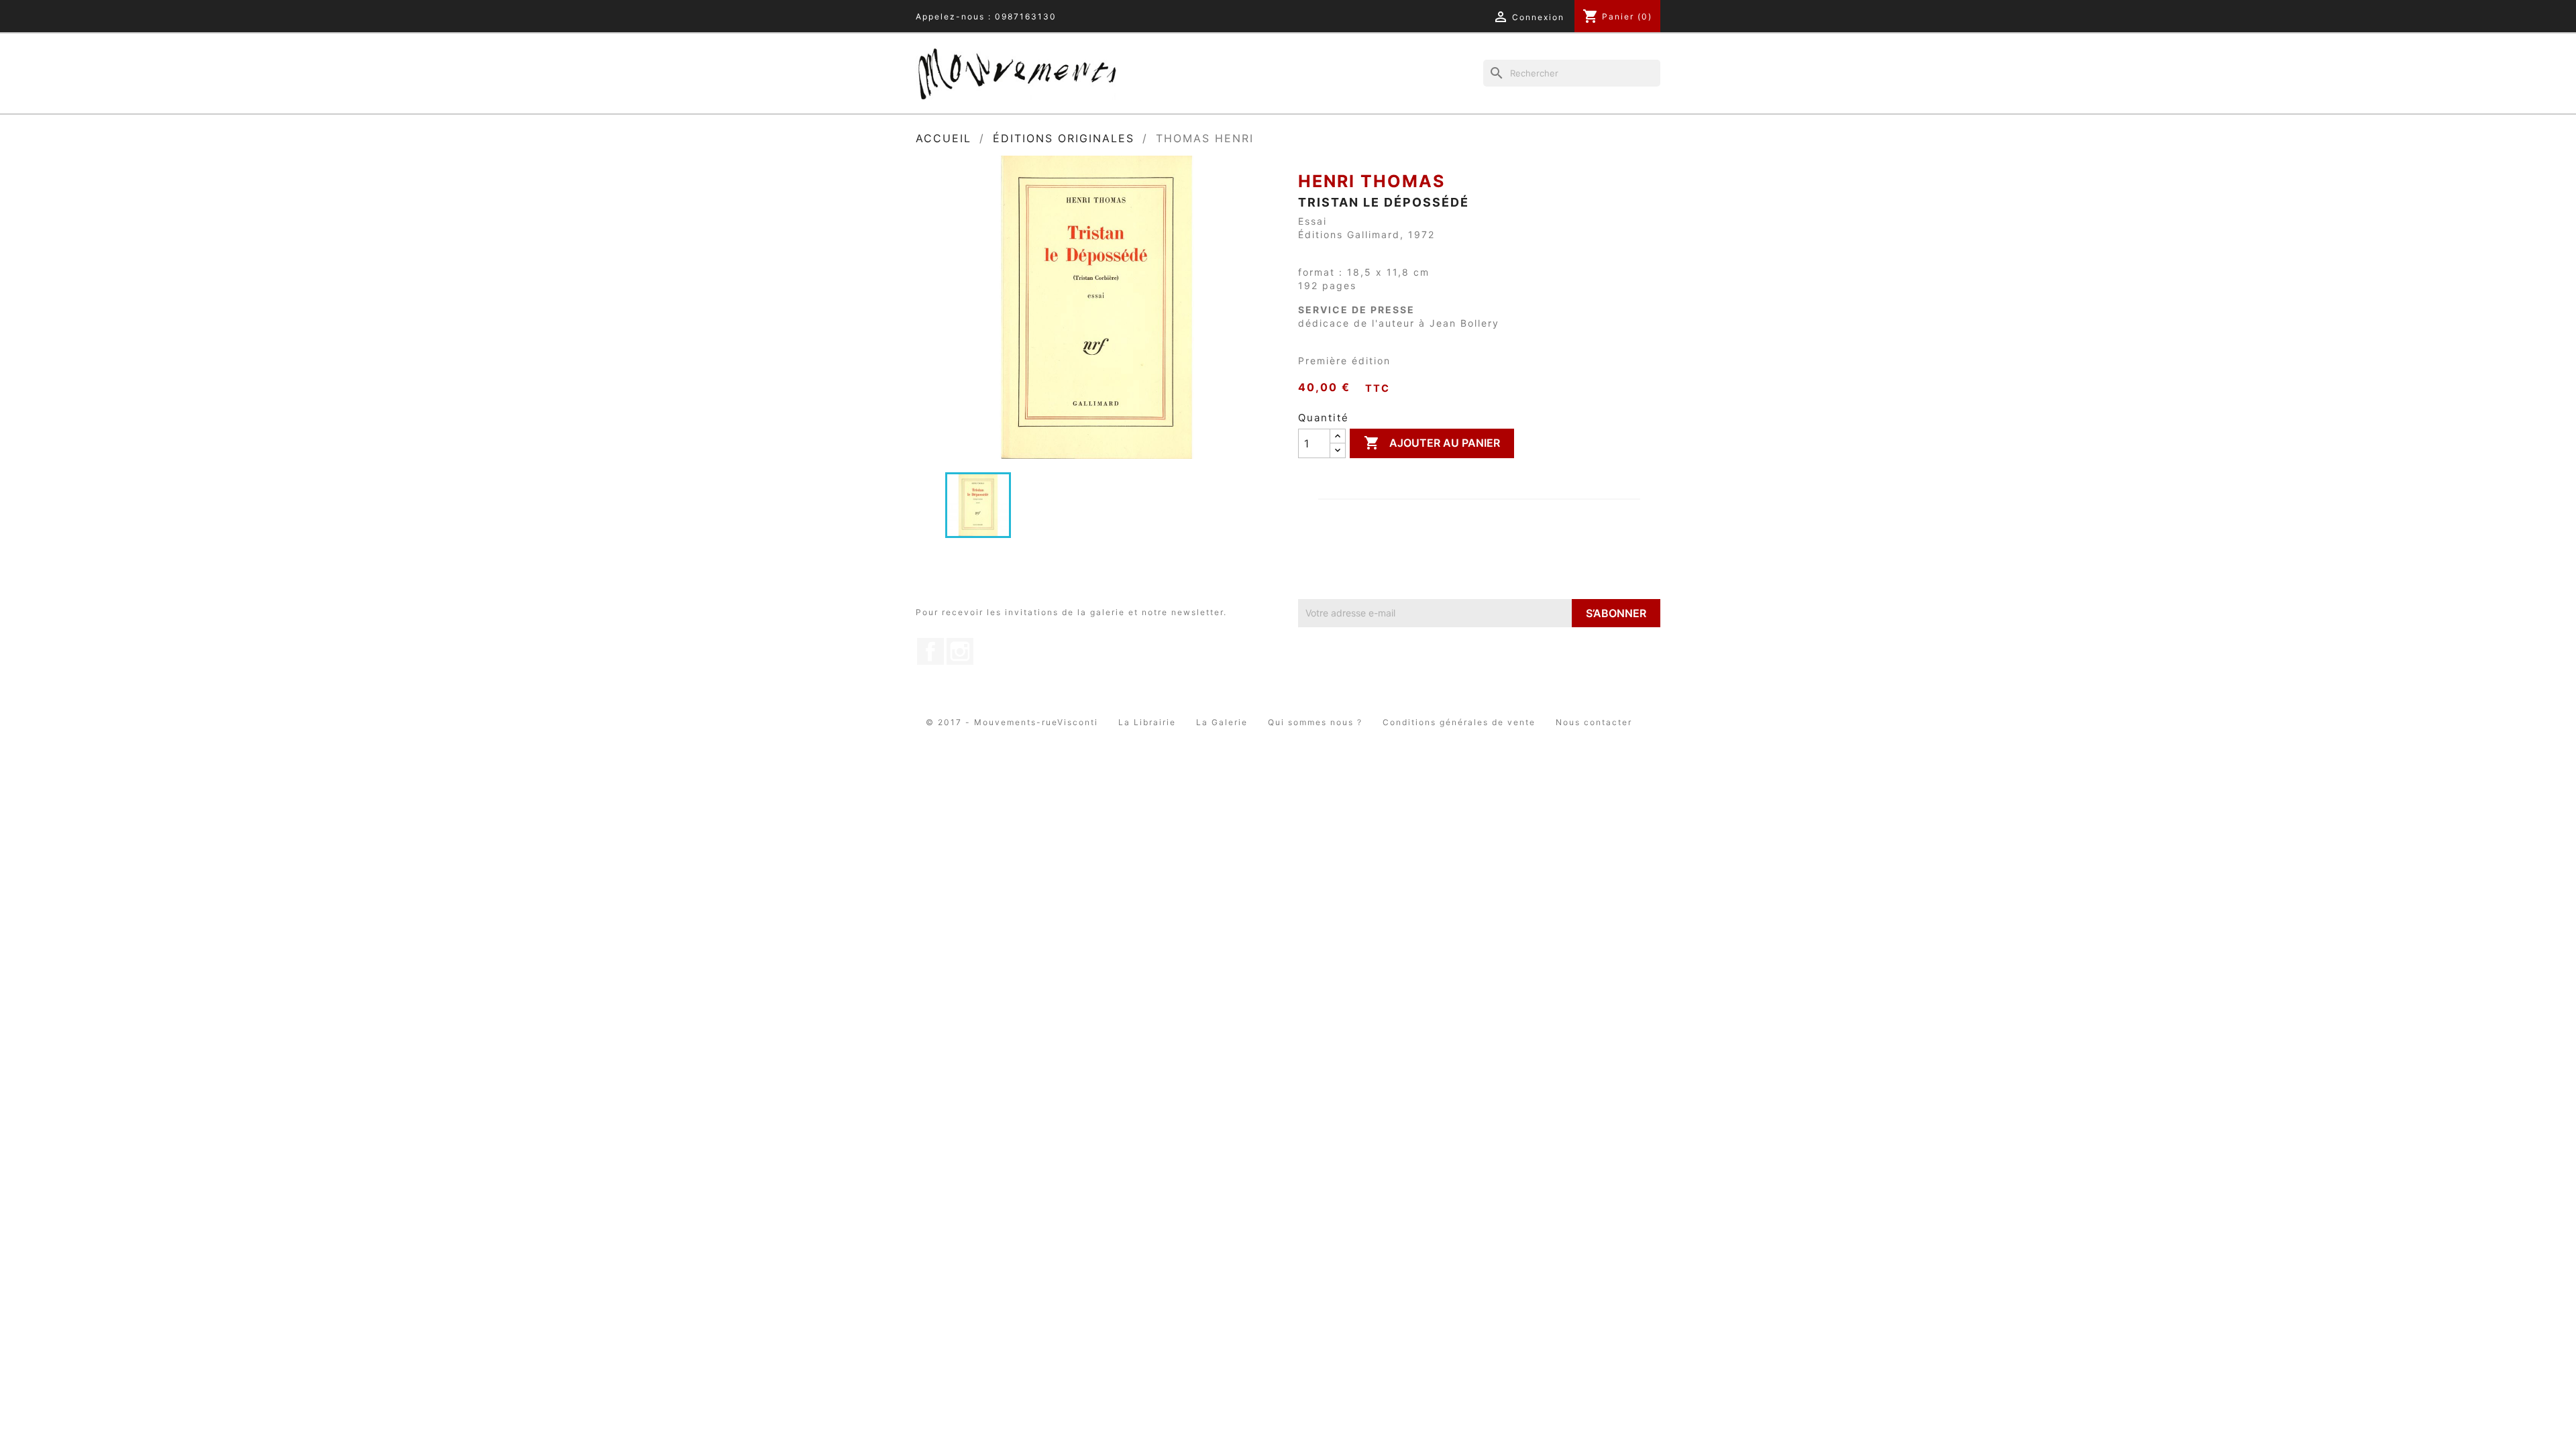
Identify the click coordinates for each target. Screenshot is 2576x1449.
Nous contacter (1594, 722)
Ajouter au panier (1432, 443)
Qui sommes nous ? (1315, 722)
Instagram (960, 651)
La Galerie (1222, 722)
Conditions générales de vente (1459, 722)
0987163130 (1026, 16)
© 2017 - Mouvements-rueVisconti (1012, 722)
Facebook (930, 651)
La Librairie (1147, 722)
